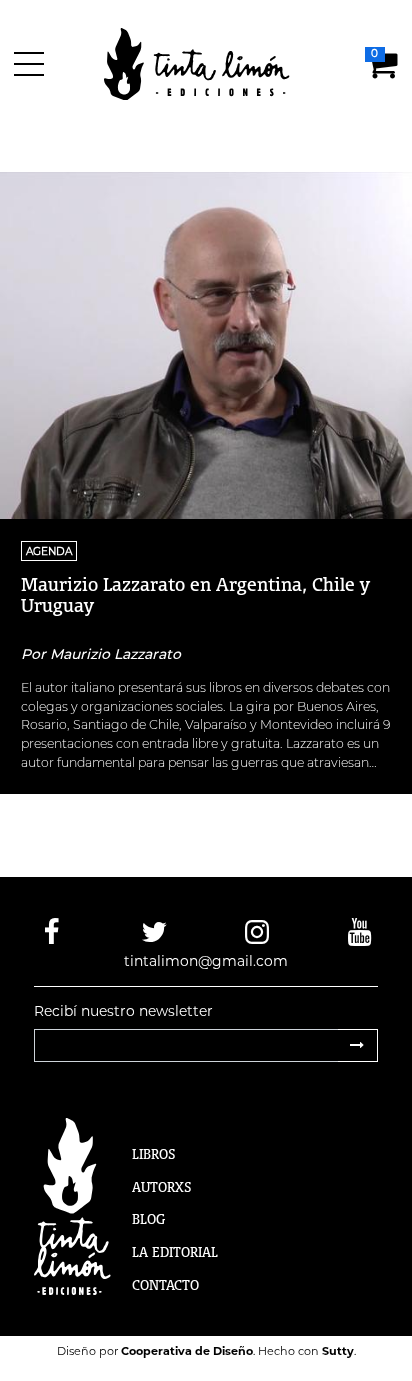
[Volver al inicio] (208, 63)
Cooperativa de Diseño (187, 1351)
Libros (154, 1154)
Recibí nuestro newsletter (123, 1011)
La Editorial (175, 1252)
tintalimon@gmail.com (206, 961)
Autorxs (162, 1187)
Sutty (338, 1351)
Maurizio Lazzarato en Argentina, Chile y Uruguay (195, 594)
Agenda (49, 551)
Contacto (165, 1285)
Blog (148, 1219)
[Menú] (32, 64)
